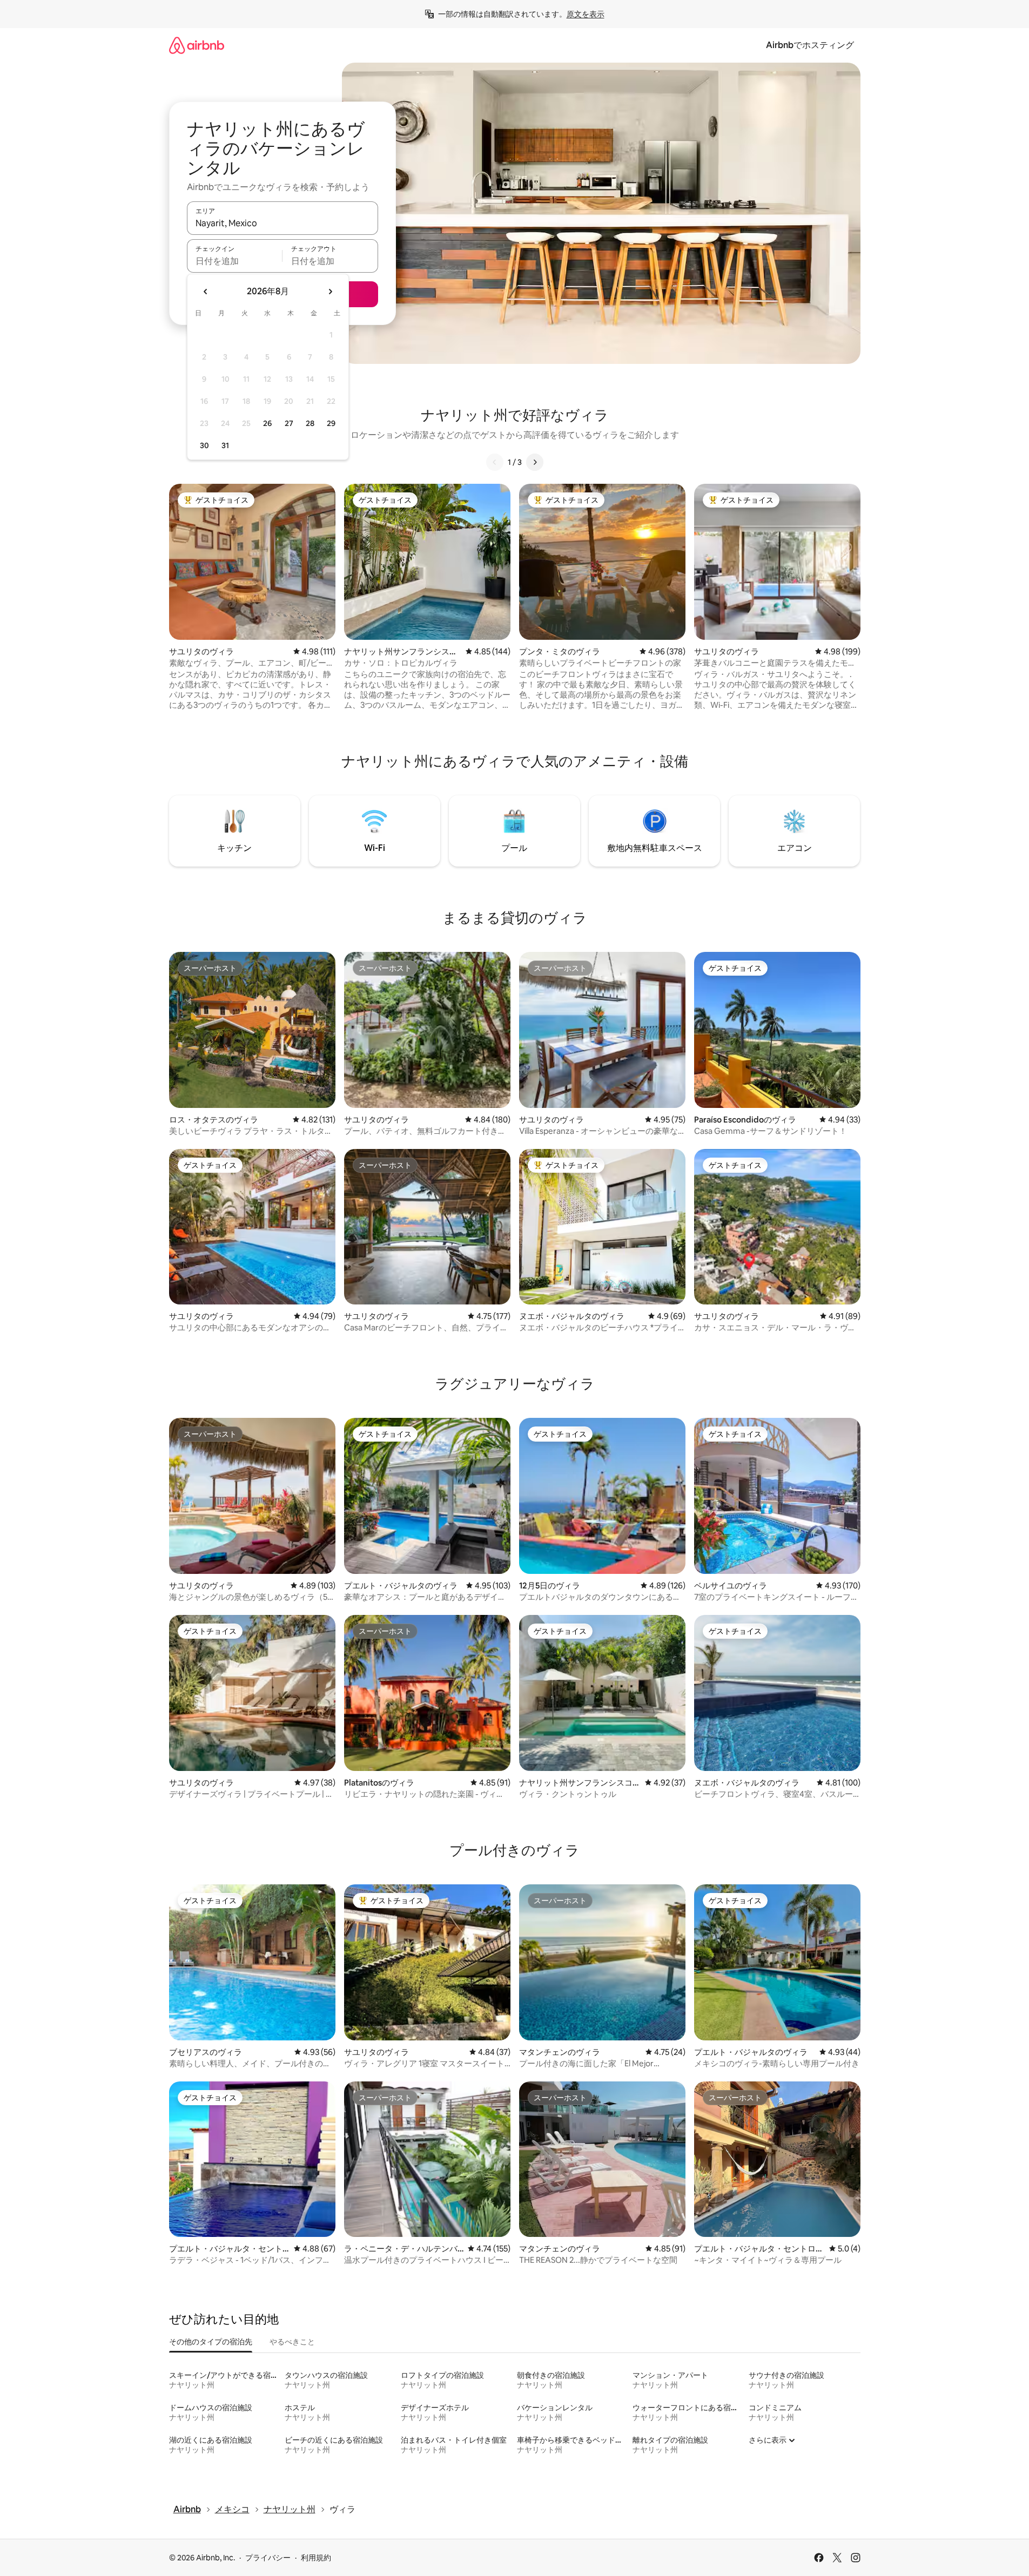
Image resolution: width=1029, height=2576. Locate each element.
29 (331, 423)
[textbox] (235, 261)
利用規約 (316, 2558)
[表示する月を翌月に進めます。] (330, 292)
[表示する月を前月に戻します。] (206, 292)
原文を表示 (586, 14)
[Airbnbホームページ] (197, 45)
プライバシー (268, 2558)
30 (204, 445)
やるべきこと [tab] (292, 2342)
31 (225, 445)
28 (310, 423)
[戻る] (495, 462)
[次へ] (535, 462)
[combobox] (283, 223)
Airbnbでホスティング (810, 45)
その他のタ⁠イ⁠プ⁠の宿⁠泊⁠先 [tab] (211, 2342)
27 (289, 423)
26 (267, 423)
